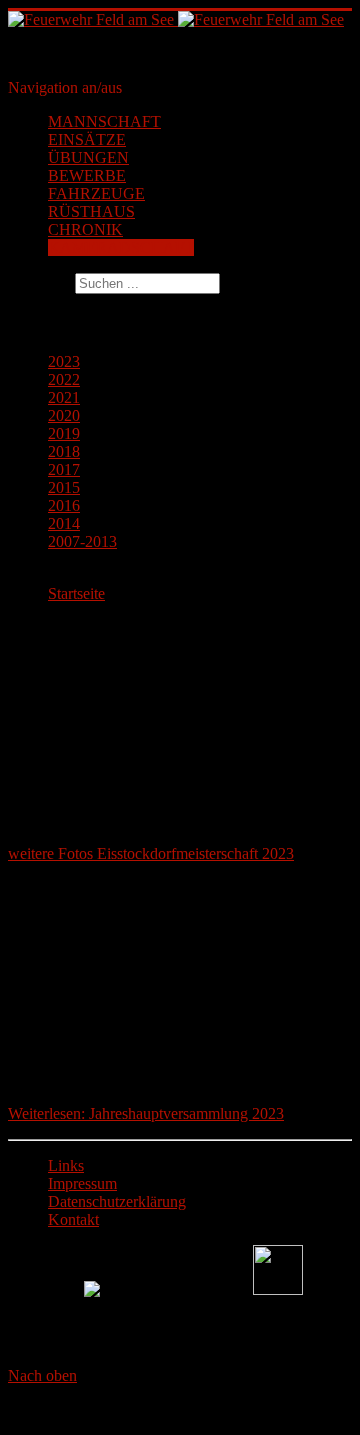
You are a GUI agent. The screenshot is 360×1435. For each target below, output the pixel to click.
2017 (64, 469)
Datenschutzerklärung (117, 1201)
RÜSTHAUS (91, 211)
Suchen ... (39, 282)
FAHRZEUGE (96, 193)
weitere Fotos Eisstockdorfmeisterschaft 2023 (151, 853)
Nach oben (42, 1375)
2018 (64, 451)
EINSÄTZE (87, 139)
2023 (64, 361)
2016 (64, 505)
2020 (64, 415)
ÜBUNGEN (88, 157)
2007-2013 (82, 541)
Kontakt (73, 1219)
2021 (64, 397)
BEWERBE (87, 175)
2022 (64, 379)
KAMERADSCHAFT (121, 247)
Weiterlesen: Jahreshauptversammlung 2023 (146, 1113)
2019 (64, 433)
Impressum (82, 1183)
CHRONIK (85, 229)
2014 (64, 523)
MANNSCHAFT (104, 121)
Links (66, 1165)
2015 (64, 487)
